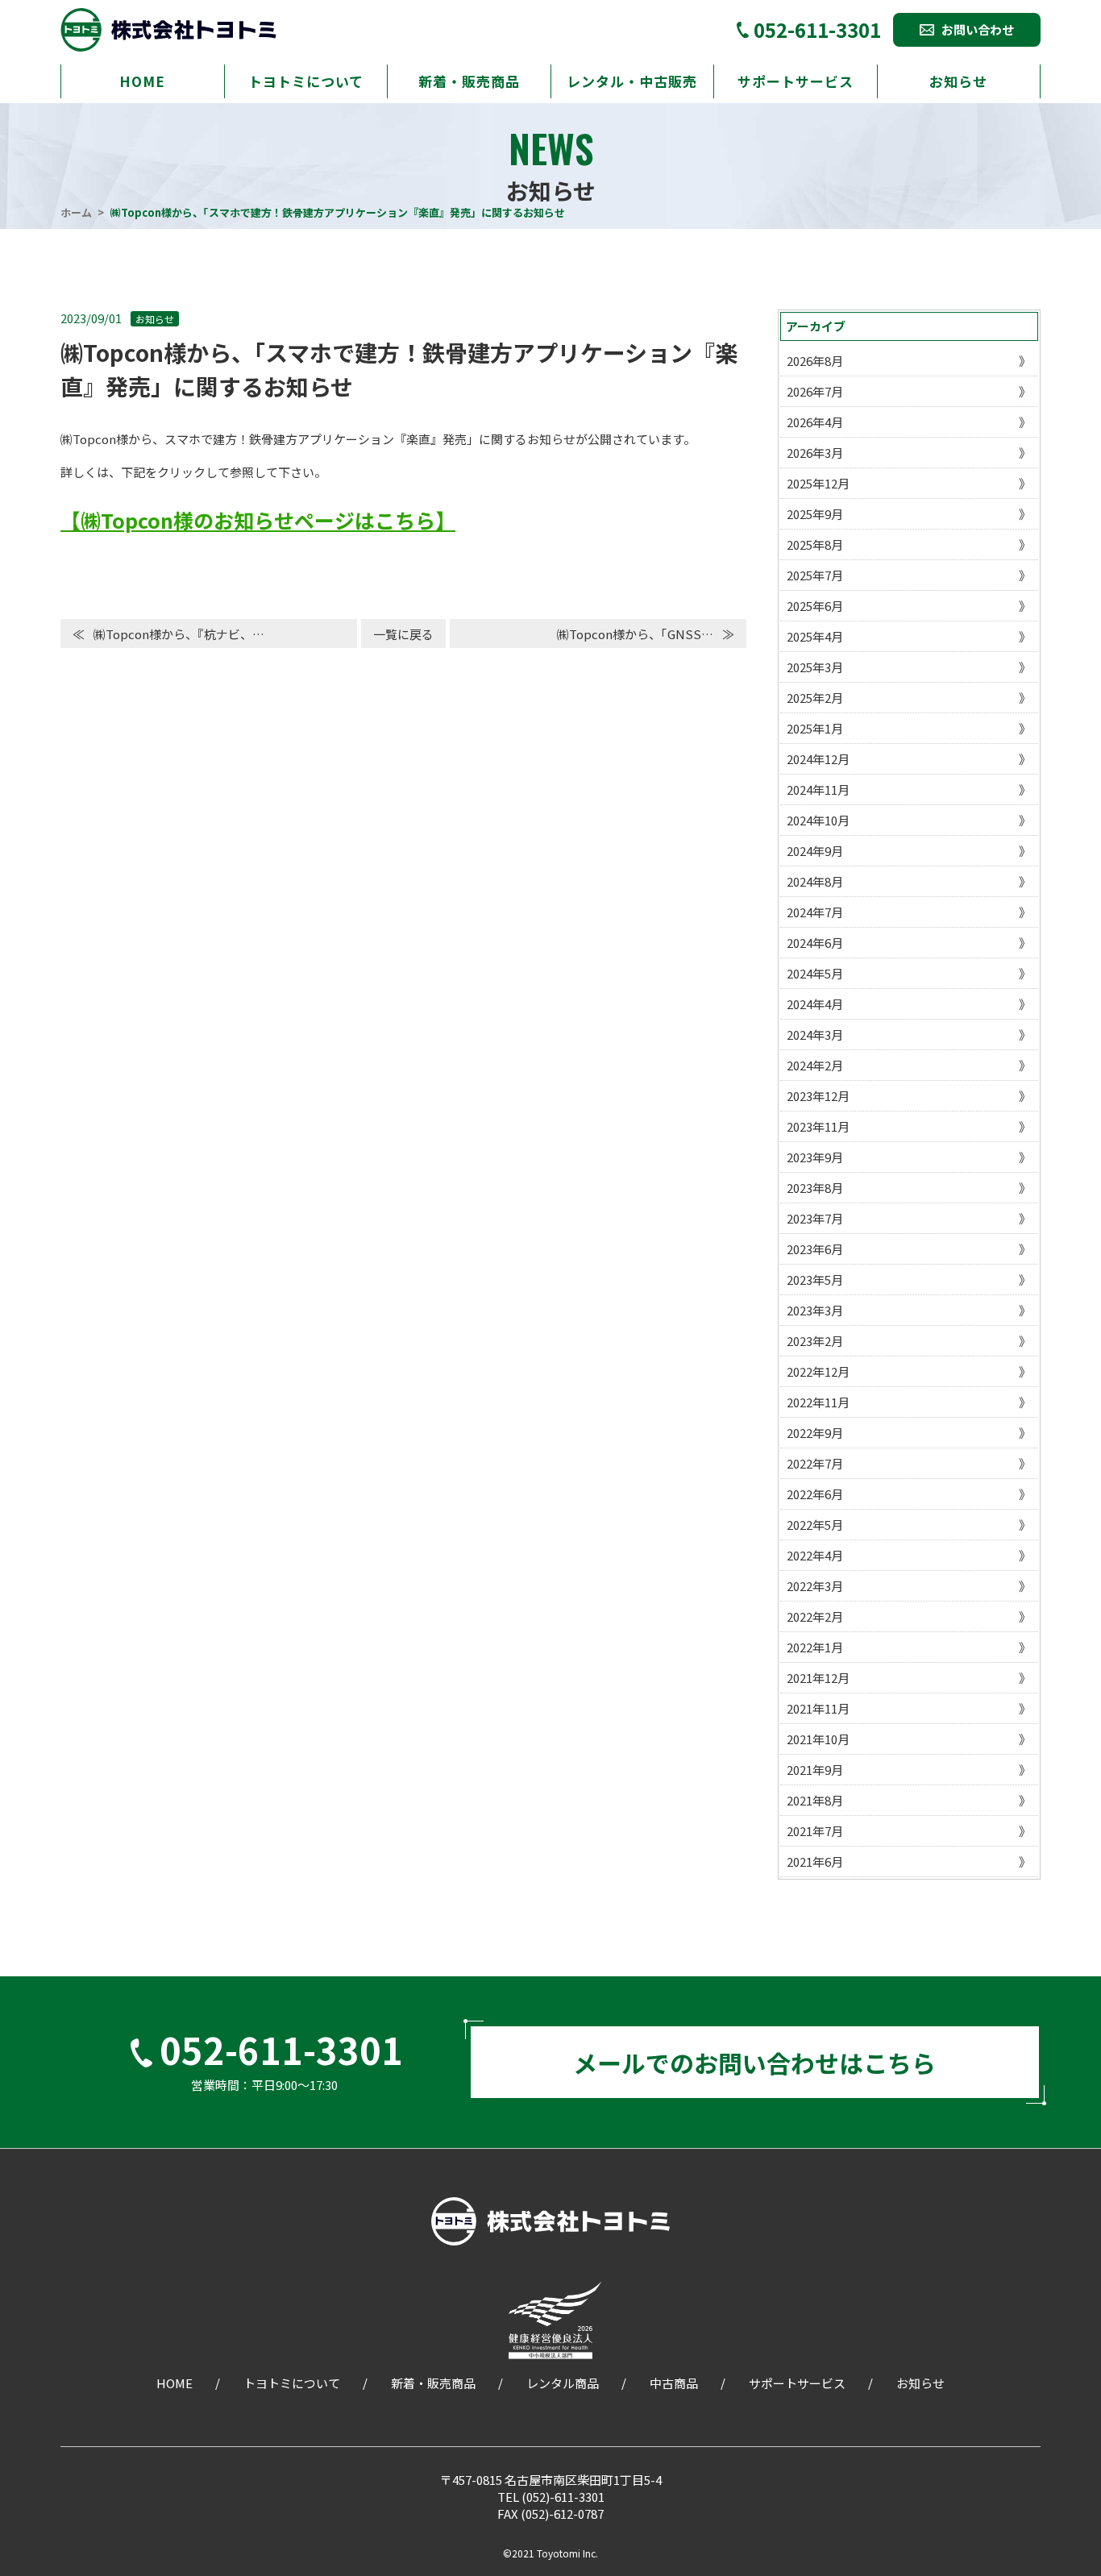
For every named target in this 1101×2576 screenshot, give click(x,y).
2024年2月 (815, 1065)
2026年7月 (815, 391)
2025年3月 (815, 667)
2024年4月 (815, 1004)
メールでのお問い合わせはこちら (754, 2063)
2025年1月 (815, 728)
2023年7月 (815, 1218)
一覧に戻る (403, 634)
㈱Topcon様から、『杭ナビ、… (179, 634)
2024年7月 (815, 912)
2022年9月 (815, 1433)
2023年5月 (815, 1280)
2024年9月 (815, 851)
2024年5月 (815, 973)
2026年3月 (815, 453)
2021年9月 (815, 1770)
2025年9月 (815, 514)
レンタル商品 (563, 2383)
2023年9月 (815, 1157)
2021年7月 (815, 1831)
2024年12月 (818, 759)
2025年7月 (815, 575)
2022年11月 (818, 1402)
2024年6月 (815, 943)
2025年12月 (818, 483)
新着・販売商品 (469, 81)
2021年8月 (815, 1800)
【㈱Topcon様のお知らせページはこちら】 (258, 520)
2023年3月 (815, 1310)
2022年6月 (815, 1494)
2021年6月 (815, 1861)
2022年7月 (815, 1463)
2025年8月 (815, 544)
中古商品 (674, 2383)
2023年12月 (818, 1096)
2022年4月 (815, 1555)
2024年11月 (818, 789)
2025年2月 (815, 698)
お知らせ (958, 81)
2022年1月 (815, 1647)
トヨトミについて (306, 81)
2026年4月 (815, 422)
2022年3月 (815, 1586)
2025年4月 (815, 636)
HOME (142, 81)
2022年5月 (815, 1525)
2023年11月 (818, 1126)
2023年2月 (815, 1341)
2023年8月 (815, 1188)
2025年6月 (815, 606)
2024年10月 (818, 820)
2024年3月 (815, 1035)
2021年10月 (818, 1739)
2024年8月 (815, 881)
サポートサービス (796, 81)
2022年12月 (818, 1371)
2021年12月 (818, 1678)
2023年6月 (815, 1249)
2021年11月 (818, 1708)
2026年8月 (815, 361)
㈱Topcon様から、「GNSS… (635, 634)
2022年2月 (815, 1616)
